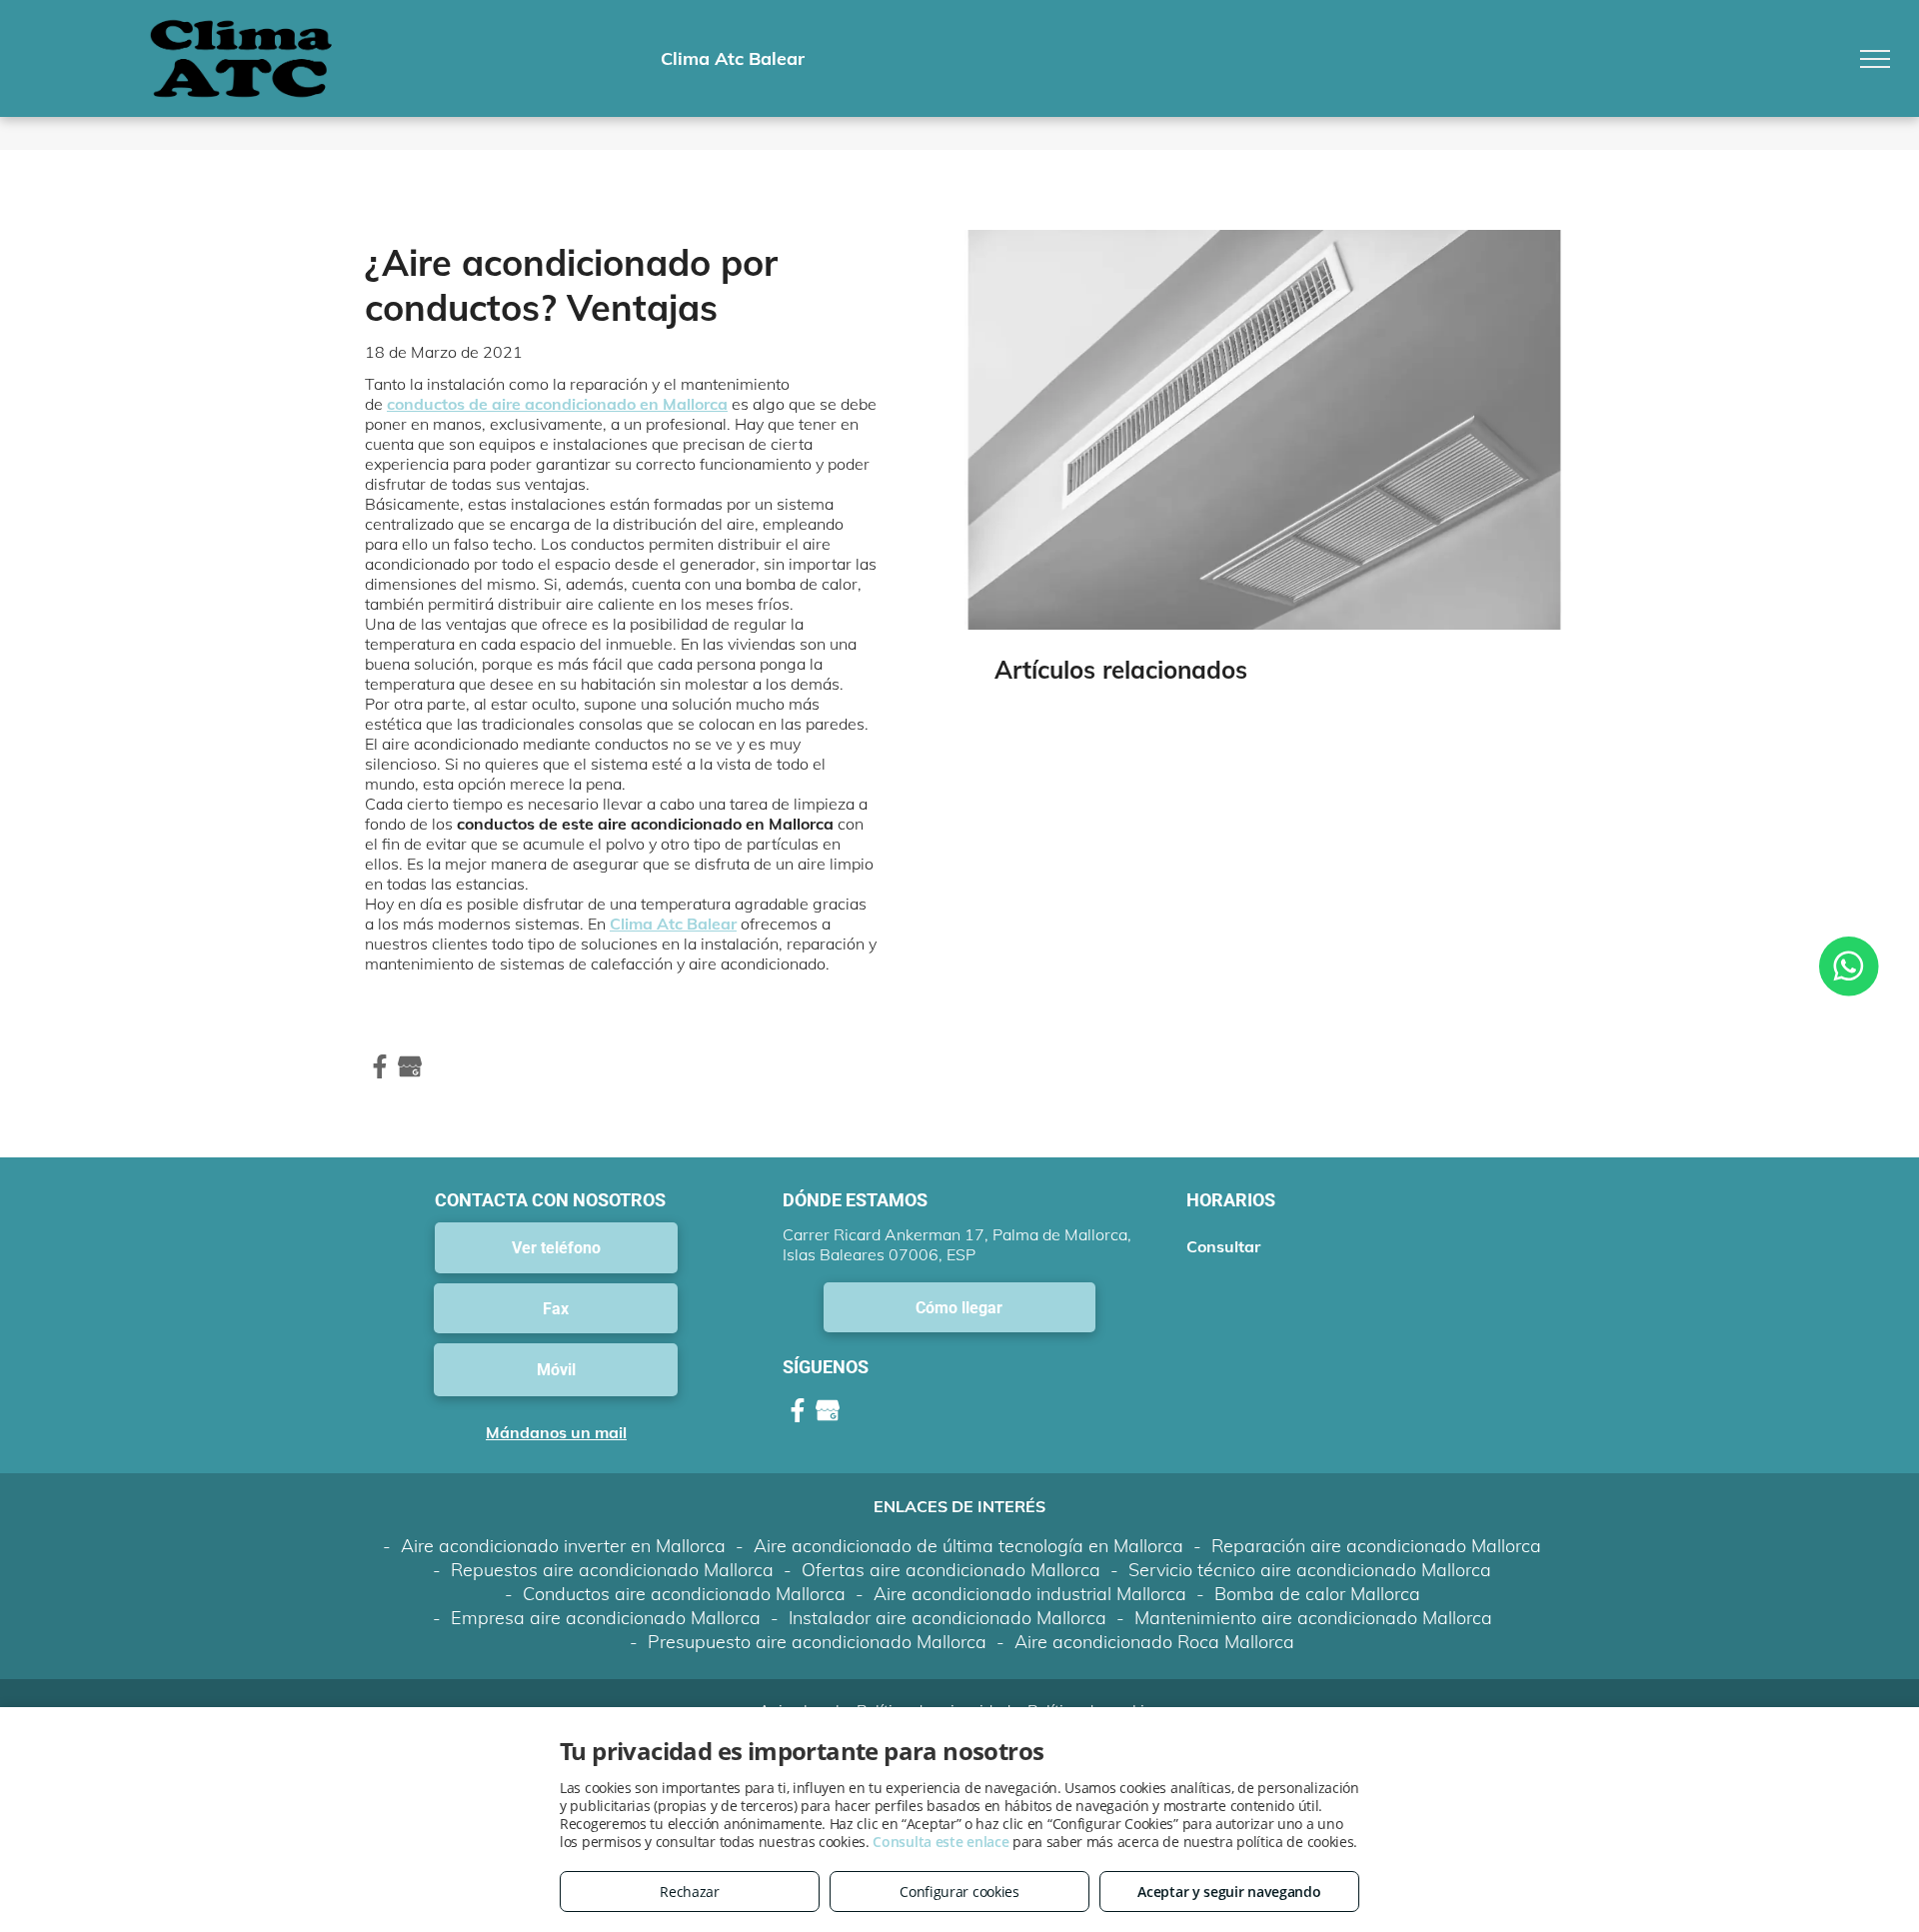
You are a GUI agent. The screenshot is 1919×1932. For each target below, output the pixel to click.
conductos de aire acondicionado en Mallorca (557, 404)
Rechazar (690, 1892)
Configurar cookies (959, 1892)
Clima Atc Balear (673, 924)
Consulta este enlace (941, 1842)
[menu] (1875, 59)
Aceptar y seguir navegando (1229, 1892)
